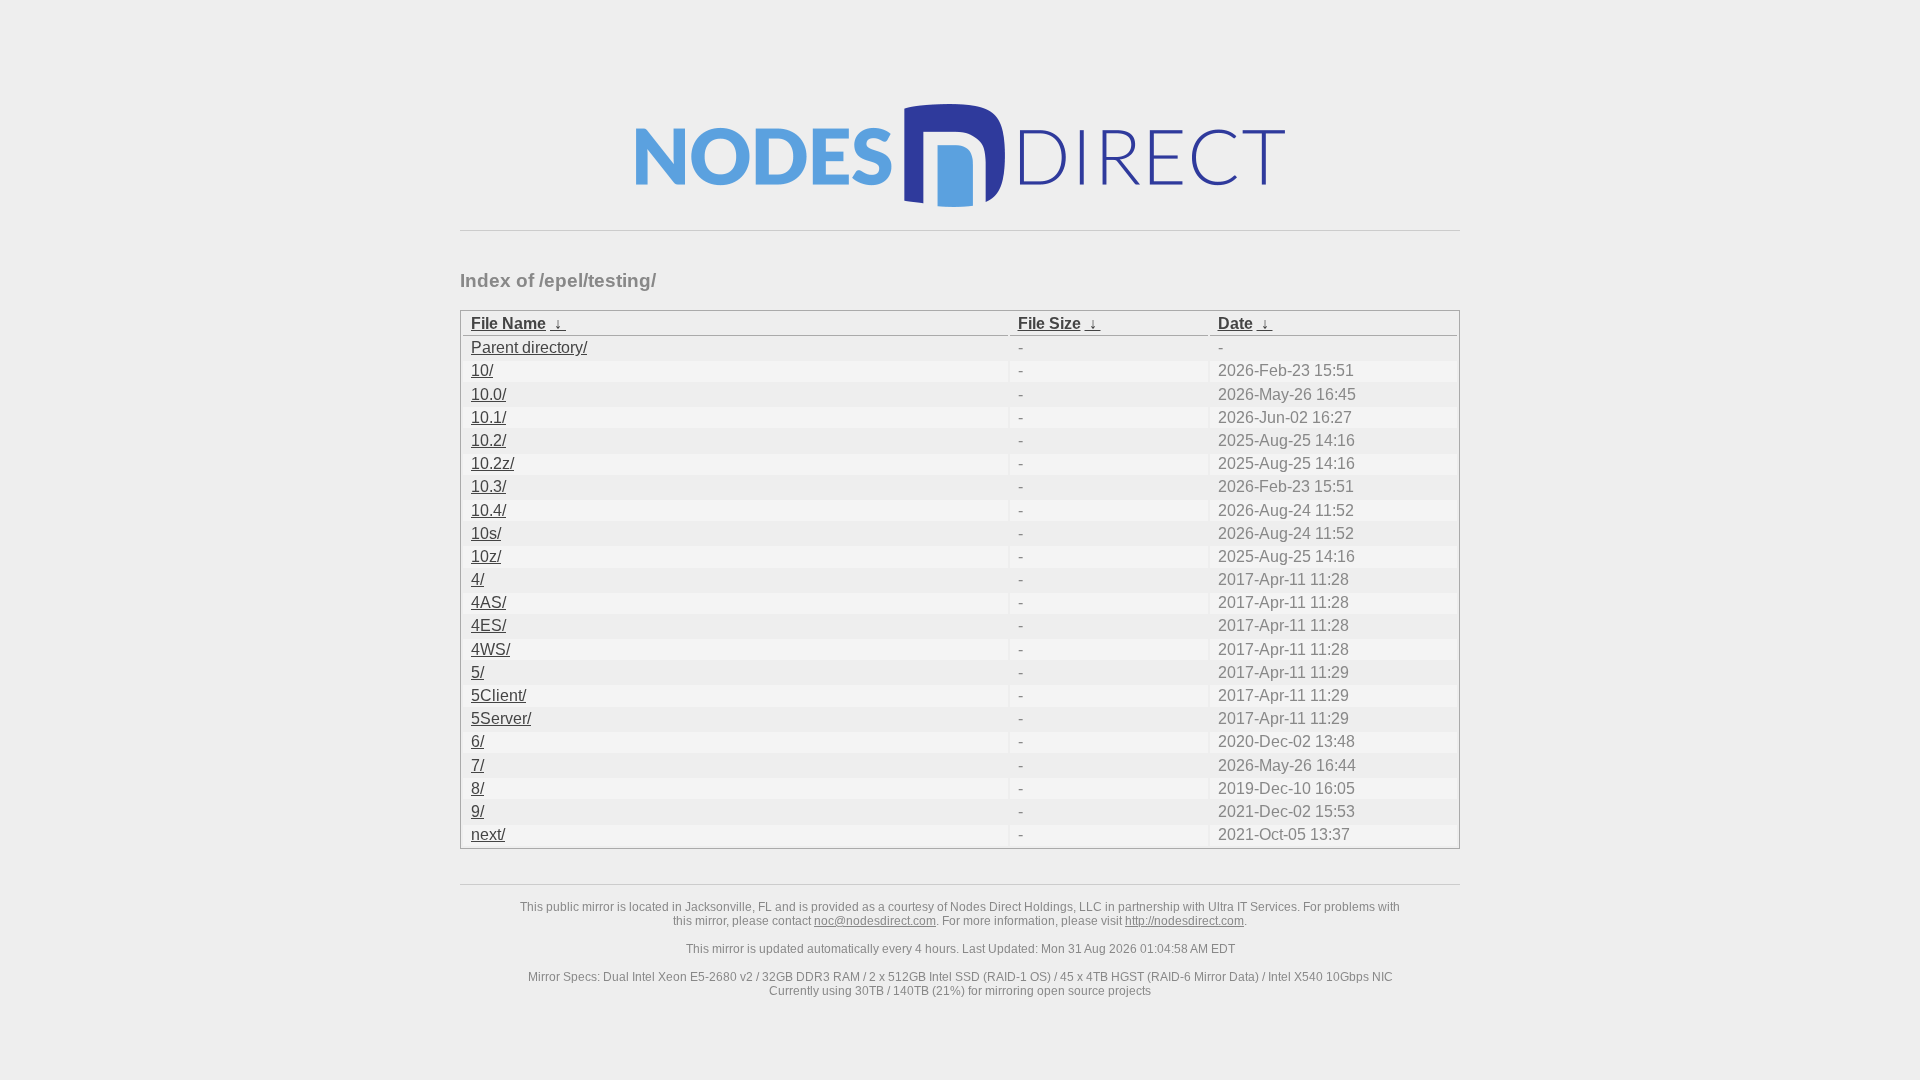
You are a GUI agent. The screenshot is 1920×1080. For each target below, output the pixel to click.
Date (1235, 323)
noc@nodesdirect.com (875, 921)
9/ (477, 811)
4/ (477, 579)
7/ (477, 765)
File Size (1049, 323)
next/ (488, 834)
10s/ (486, 533)
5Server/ (501, 718)
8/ (477, 788)
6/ (477, 741)
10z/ (486, 556)
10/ (482, 370)
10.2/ (488, 440)
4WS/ (490, 649)
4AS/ (488, 602)
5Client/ (498, 695)
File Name (508, 323)
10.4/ (488, 510)
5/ (477, 672)
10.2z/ (492, 463)
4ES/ (488, 625)
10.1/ (488, 417)
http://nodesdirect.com (1184, 921)
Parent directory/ (529, 347)
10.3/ (488, 486)
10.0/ (488, 394)
